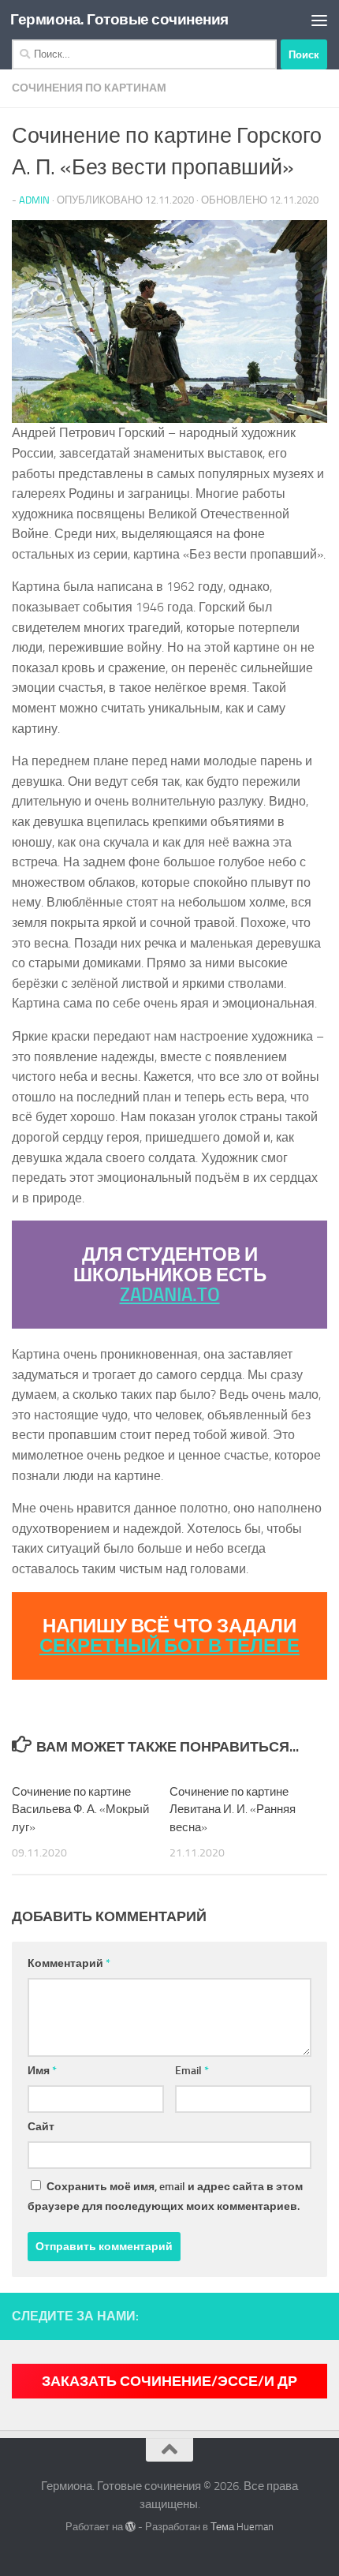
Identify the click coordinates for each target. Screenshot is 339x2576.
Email (192, 2071)
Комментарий (69, 1963)
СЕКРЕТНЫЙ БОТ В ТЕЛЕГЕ (169, 1645)
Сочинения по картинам (89, 88)
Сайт (41, 2127)
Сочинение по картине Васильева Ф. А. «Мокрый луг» (80, 1810)
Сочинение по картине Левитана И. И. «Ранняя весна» (233, 1810)
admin (34, 200)
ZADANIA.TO (170, 1294)
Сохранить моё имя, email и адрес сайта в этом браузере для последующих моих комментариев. (165, 2197)
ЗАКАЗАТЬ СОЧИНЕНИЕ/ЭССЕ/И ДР (169, 2381)
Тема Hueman (242, 2527)
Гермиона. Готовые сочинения (119, 19)
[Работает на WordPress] (130, 2527)
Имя (42, 2071)
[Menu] (319, 20)
